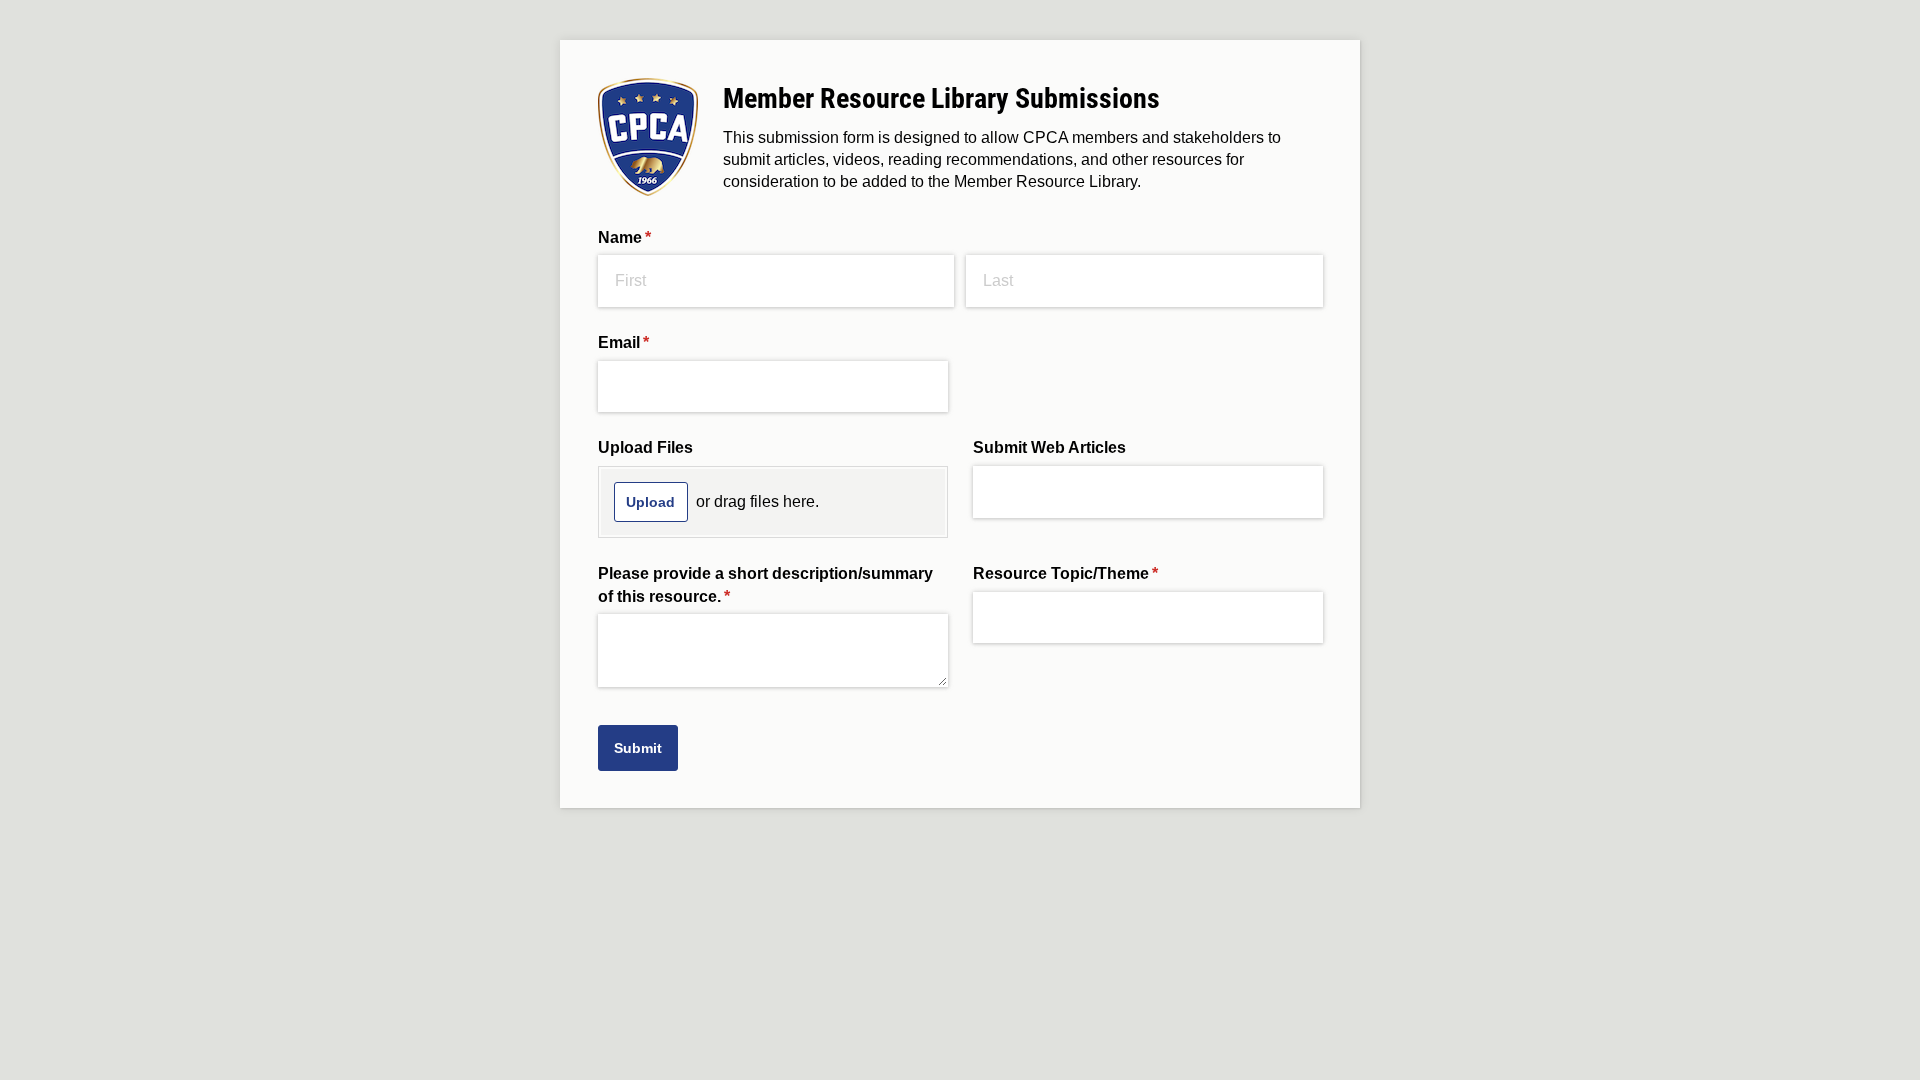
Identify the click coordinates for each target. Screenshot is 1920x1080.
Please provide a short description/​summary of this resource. (765, 584)
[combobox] (1148, 618)
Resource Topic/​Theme (1098, 573)
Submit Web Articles (1049, 447)
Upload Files (645, 447)
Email (656, 342)
